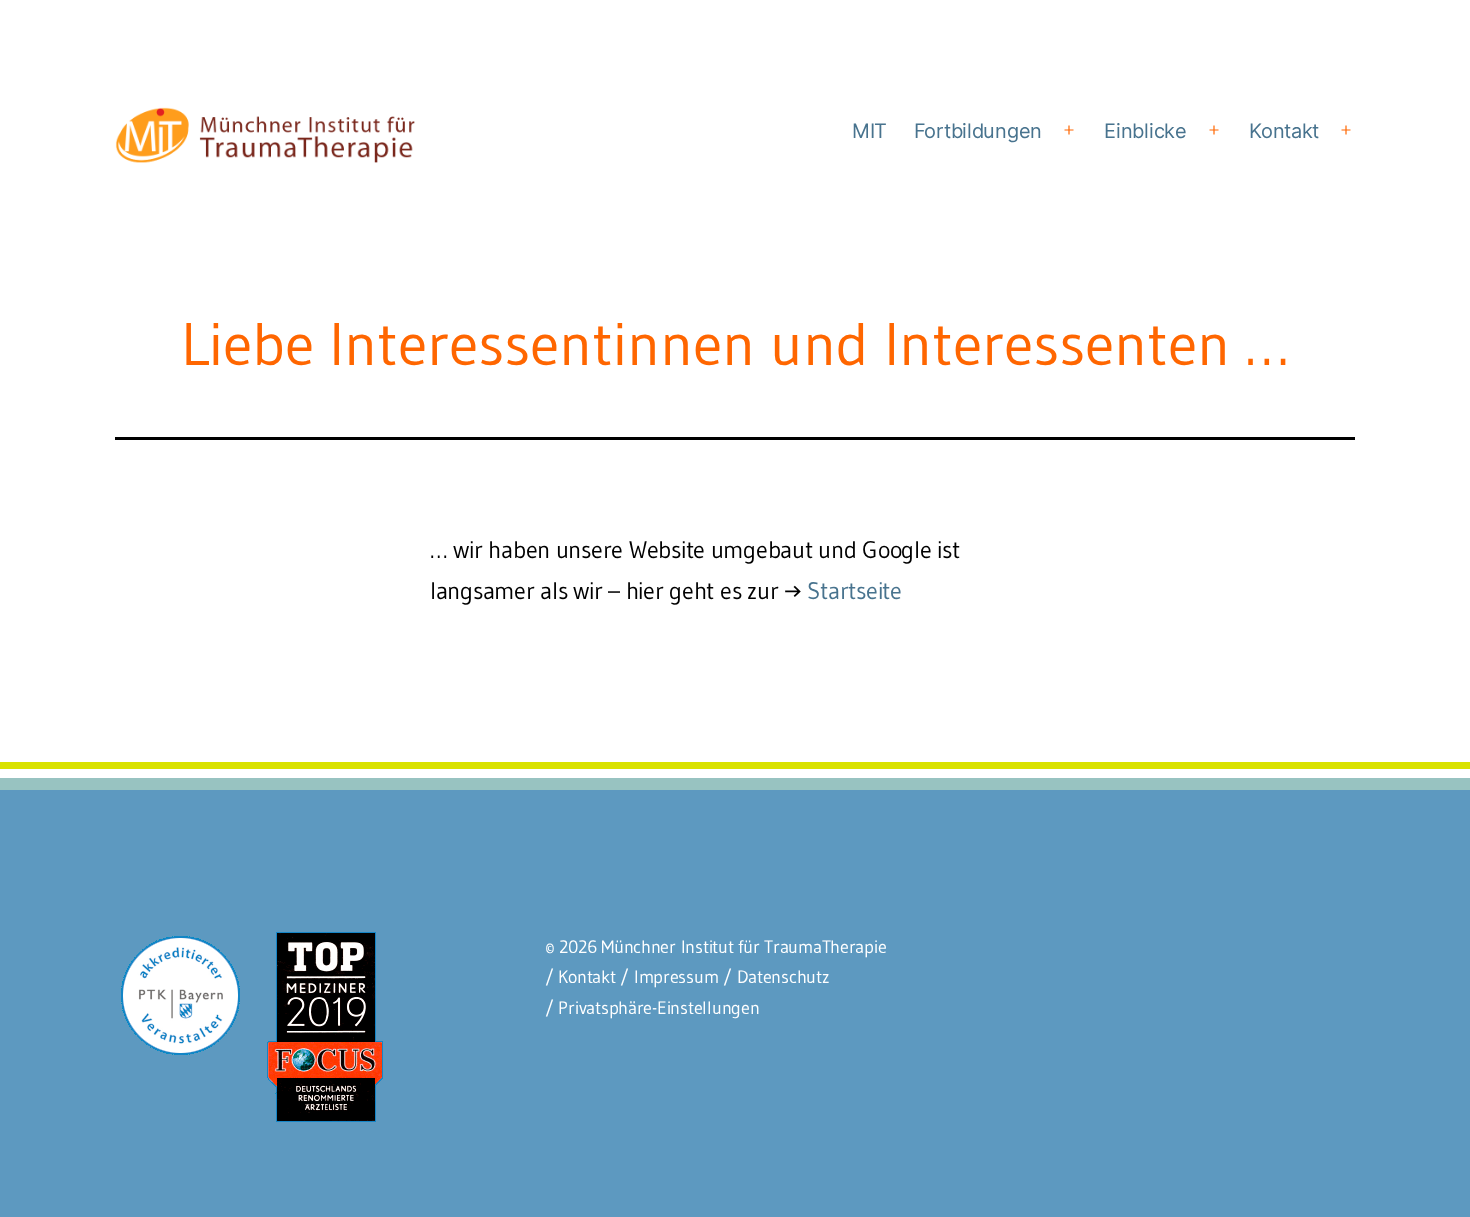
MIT (869, 131)
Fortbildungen (978, 131)
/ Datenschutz (776, 977)
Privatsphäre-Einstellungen (658, 1008)
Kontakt (1284, 131)
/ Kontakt (580, 977)
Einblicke (1145, 131)
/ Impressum (669, 977)
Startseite (854, 590)
